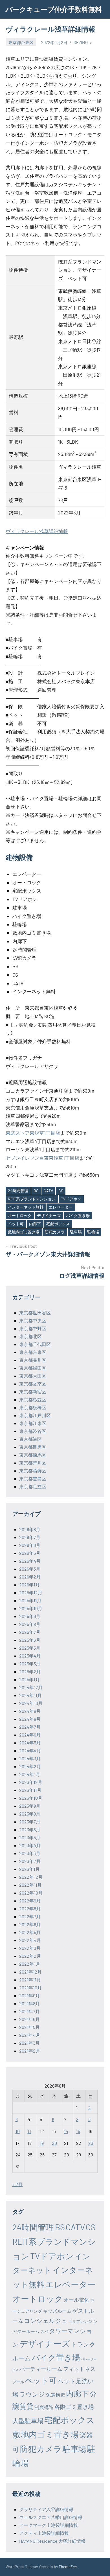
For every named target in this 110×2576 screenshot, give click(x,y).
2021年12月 (30, 1972)
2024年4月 (30, 1750)
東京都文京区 (33, 1384)
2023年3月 (30, 1853)
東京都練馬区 (33, 1455)
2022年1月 (30, 1964)
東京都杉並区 (33, 1399)
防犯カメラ (55, 1232)
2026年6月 (30, 1545)
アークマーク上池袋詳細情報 (49, 2525)
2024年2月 (30, 1766)
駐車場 (76, 1232)
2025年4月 (30, 1656)
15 (78, 2131)
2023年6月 (30, 1829)
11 (29, 2131)
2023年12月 (31, 1782)
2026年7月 (30, 1537)
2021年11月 (30, 1980)
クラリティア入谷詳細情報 (46, 2509)
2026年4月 (30, 1561)
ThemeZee (68, 2567)
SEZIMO (81, 42)
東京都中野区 (33, 1328)
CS (61, 1191)
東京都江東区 (33, 1423)
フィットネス (79, 2369)
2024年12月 (31, 1687)
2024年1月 (30, 1774)
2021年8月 (29, 2003)
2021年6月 (29, 2019)
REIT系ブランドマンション (32, 1199)
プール (18, 2382)
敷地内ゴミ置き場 (24, 1232)
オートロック (20, 1215)
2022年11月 (30, 1885)
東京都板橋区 (33, 1407)
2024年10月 (31, 1703)
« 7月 (17, 2184)
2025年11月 (30, 1600)
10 (18, 2131)
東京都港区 (30, 1439)
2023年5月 (30, 1837)
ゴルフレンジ (80, 2321)
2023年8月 (30, 1814)
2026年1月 (29, 1585)
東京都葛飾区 (33, 1471)
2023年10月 (31, 1798)
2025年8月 (30, 1624)
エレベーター (61, 1207)
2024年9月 (30, 1711)
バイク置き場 (78, 1215)
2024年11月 (30, 1695)
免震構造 (56, 2395)
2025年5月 (30, 1648)
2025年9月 (30, 1616)
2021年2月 (30, 2051)
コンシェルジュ (46, 2320)
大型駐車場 (28, 2421)
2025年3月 (30, 1664)
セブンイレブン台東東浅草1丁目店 (42, 1158)
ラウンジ (32, 2394)
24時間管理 (18, 1191)
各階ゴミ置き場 (74, 2407)
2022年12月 (31, 1877)
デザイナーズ (49, 1215)
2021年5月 (29, 2027)
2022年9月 (30, 1901)
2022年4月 (30, 1940)
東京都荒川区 (33, 1463)
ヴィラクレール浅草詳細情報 (37, 531)
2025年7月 (30, 1632)
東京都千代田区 (35, 1344)
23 (91, 2143)
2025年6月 (30, 1640)
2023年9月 (30, 1806)
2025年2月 (30, 1671)
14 (66, 2131)
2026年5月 (30, 1553)
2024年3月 (30, 1758)
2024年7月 (30, 1727)
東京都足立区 (33, 1486)
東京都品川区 (33, 1360)
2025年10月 (31, 1608)
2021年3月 (29, 2043)
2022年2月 (30, 1956)
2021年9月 (29, 1995)
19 (42, 2143)
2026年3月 (30, 1569)
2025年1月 (29, 1679)
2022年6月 (30, 1924)
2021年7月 (29, 2011)
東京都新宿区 (33, 1392)
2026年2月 (30, 1577)
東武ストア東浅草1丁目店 (33, 1133)
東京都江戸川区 (35, 1415)
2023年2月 (30, 1861)
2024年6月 (30, 1735)
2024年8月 (30, 1719)
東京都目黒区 (33, 1447)
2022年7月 (30, 1916)
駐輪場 (93, 1232)
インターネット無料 (26, 1207)
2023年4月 (30, 1845)
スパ (44, 2331)
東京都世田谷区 (35, 1313)
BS (36, 1191)
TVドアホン (71, 1199)
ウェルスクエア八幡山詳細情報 (51, 2517)
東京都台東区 (21, 42)
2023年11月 (30, 1790)
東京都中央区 (33, 1320)
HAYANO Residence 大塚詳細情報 (52, 2541)
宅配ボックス (58, 1224)
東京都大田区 (33, 1376)
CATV (48, 1191)
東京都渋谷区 (33, 1431)
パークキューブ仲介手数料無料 (54, 9)
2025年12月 (31, 1592)
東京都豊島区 (33, 1478)
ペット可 (16, 1224)
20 (54, 2143)
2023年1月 (29, 1869)
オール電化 (76, 2300)
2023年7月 (30, 1822)
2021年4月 (30, 2035)
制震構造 (44, 2407)
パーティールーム (41, 2369)
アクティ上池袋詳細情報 (44, 2533)
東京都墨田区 (33, 1368)
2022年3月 (30, 1948)
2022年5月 (30, 1932)
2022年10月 (31, 1893)
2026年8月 (30, 1529)
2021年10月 (30, 1988)
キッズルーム (57, 2311)
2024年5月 (30, 1743)
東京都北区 (30, 1336)
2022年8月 (30, 1909)
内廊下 (35, 1224)
